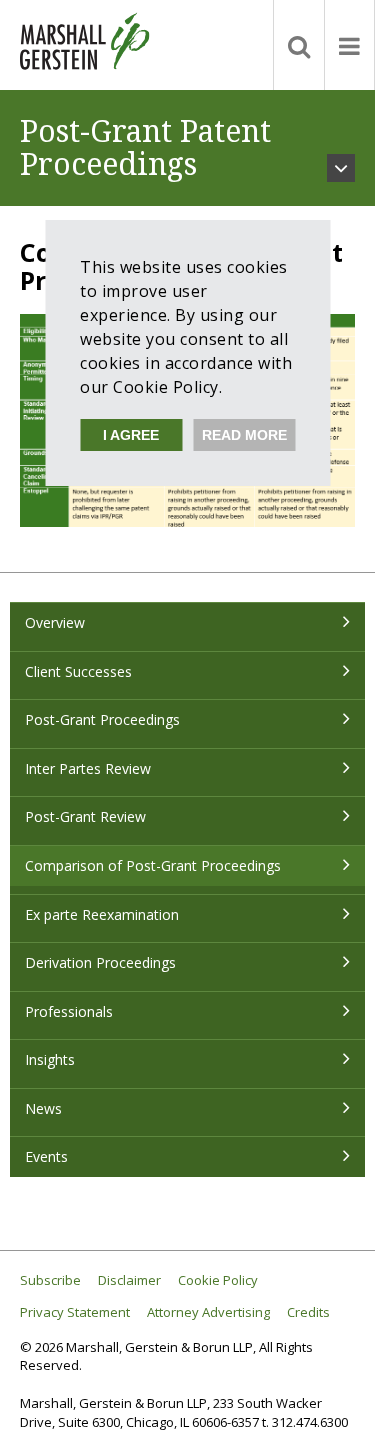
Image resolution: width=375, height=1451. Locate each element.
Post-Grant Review (85, 816)
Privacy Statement (75, 1312)
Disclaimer (129, 1280)
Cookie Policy (218, 1280)
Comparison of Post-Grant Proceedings (153, 865)
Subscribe (50, 1280)
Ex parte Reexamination (102, 914)
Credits (308, 1312)
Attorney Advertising (208, 1312)
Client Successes (78, 671)
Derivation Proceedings (100, 962)
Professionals (69, 1011)
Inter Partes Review (88, 768)
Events (46, 1156)
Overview (55, 622)
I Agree (131, 435)
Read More (244, 435)
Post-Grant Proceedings (102, 719)
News (43, 1108)
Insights (50, 1059)
